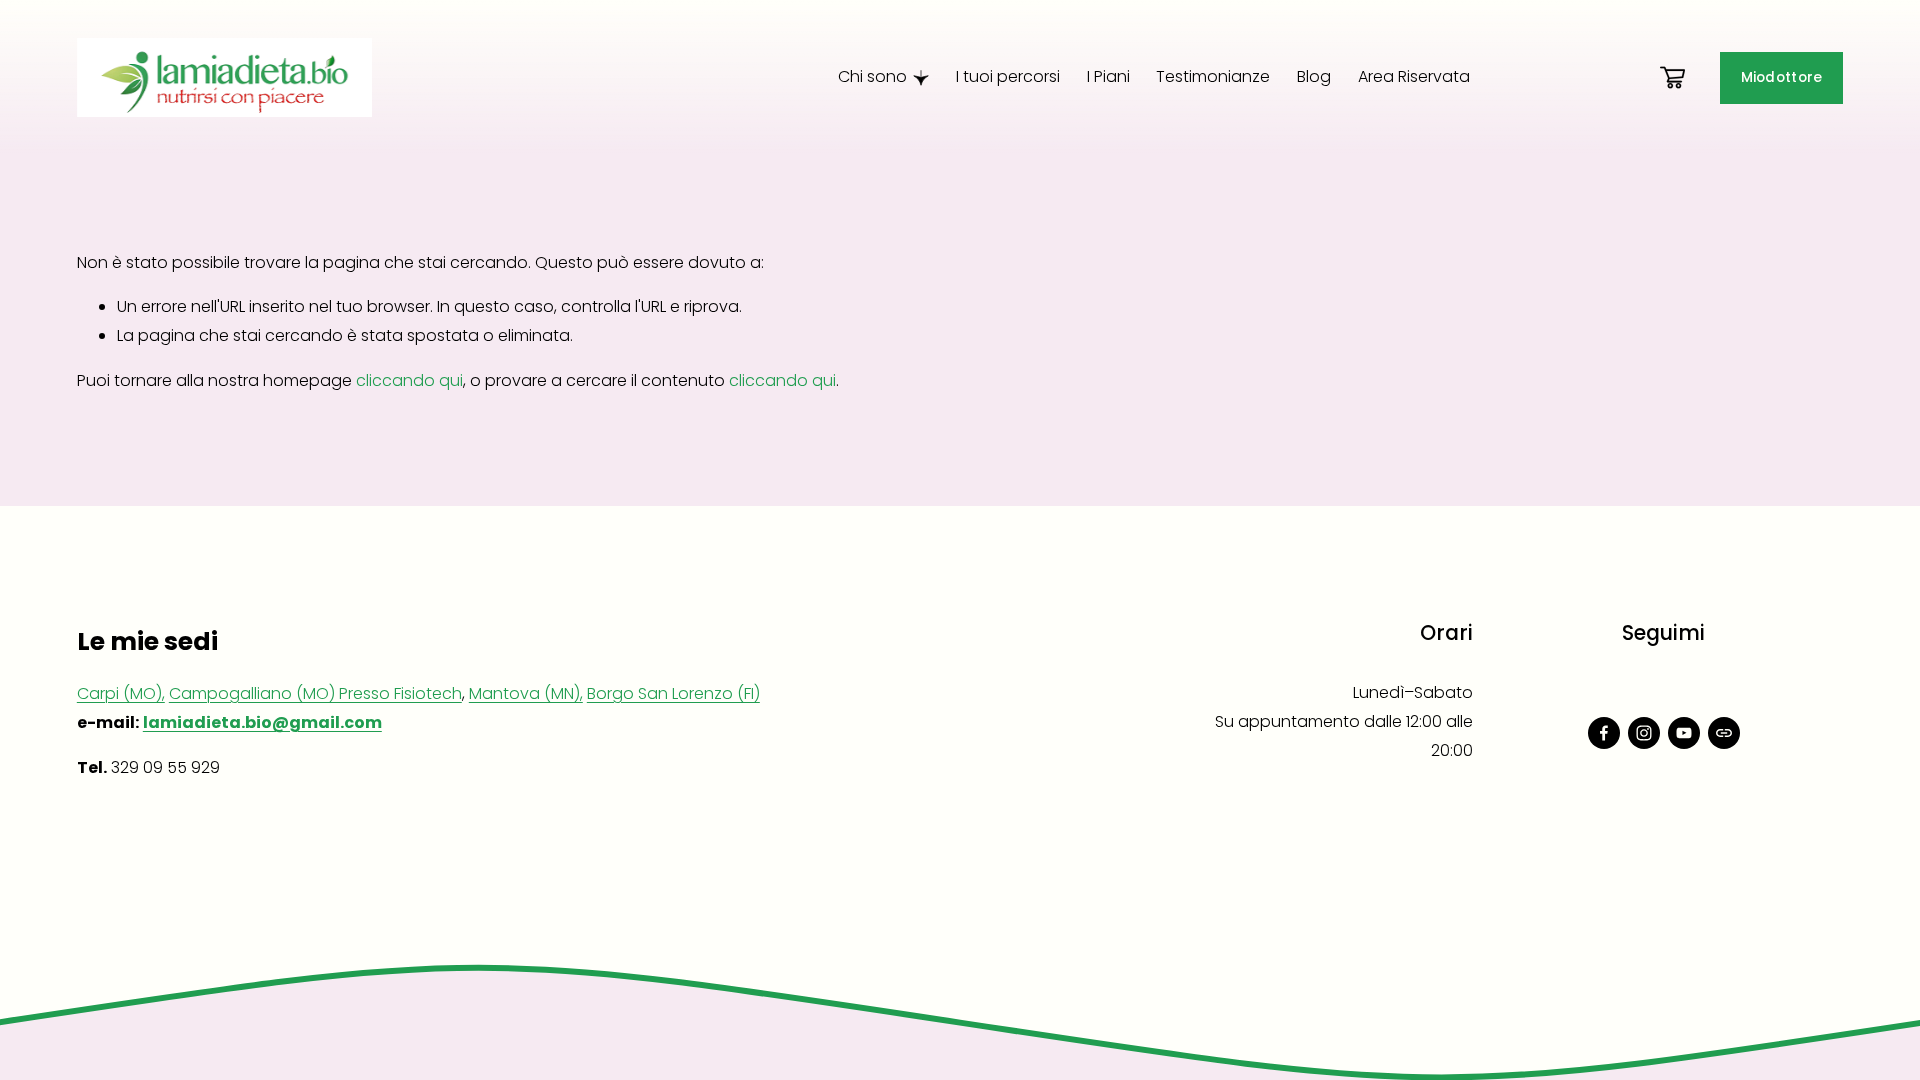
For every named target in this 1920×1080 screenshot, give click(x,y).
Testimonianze (1213, 76)
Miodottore (1782, 77)
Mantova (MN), (526, 693)
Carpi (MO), (121, 693)
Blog (1314, 76)
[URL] (1724, 733)
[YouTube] (1684, 733)
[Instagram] (1644, 733)
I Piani (1108, 76)
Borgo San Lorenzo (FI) (673, 693)
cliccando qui (409, 380)
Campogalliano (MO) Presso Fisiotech (315, 693)
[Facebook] (1604, 733)
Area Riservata (1414, 76)
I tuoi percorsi (1008, 76)
